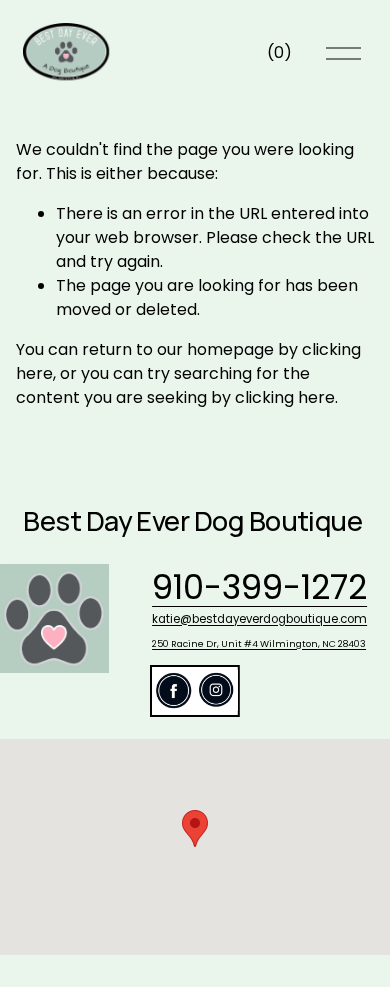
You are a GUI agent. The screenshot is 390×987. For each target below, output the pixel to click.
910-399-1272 (259, 588)
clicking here (285, 397)
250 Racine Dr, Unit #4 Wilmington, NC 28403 (259, 643)
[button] (195, 828)
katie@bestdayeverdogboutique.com (259, 620)
